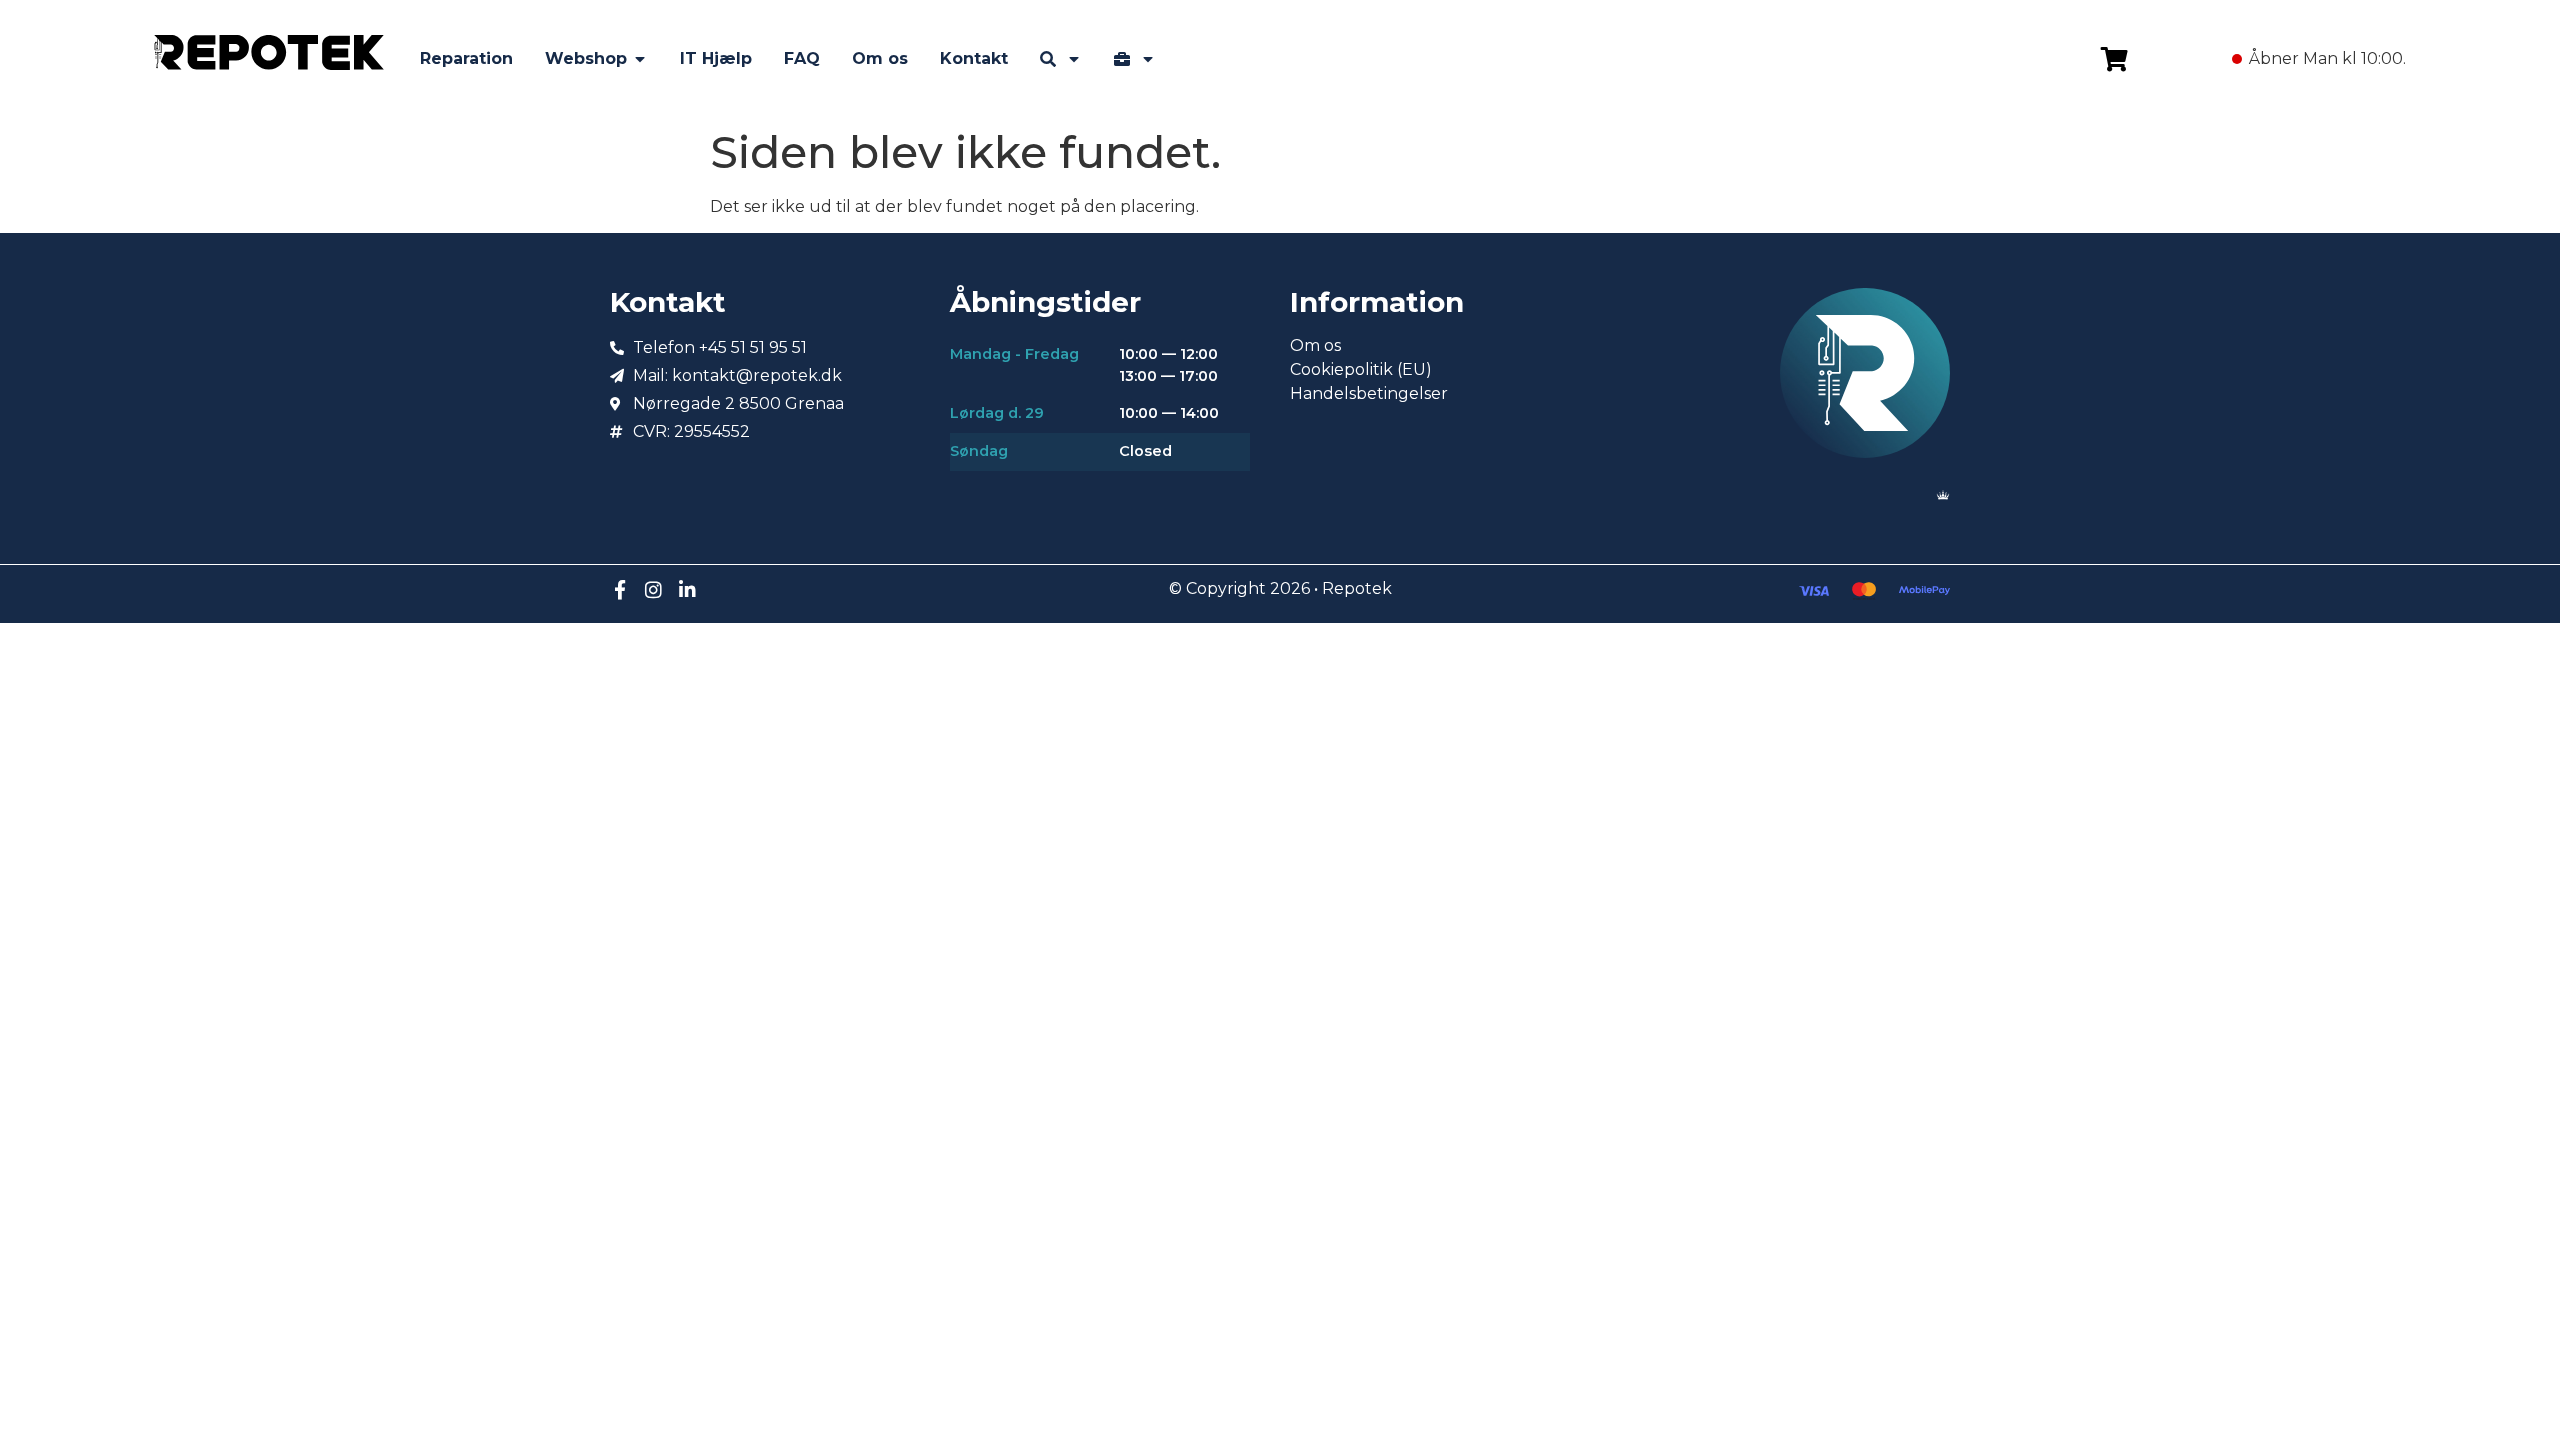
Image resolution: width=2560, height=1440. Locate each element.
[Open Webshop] (640, 59)
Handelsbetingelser (1369, 393)
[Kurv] (2114, 59)
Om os (1315, 345)
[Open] (1074, 59)
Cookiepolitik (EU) (1361, 369)
